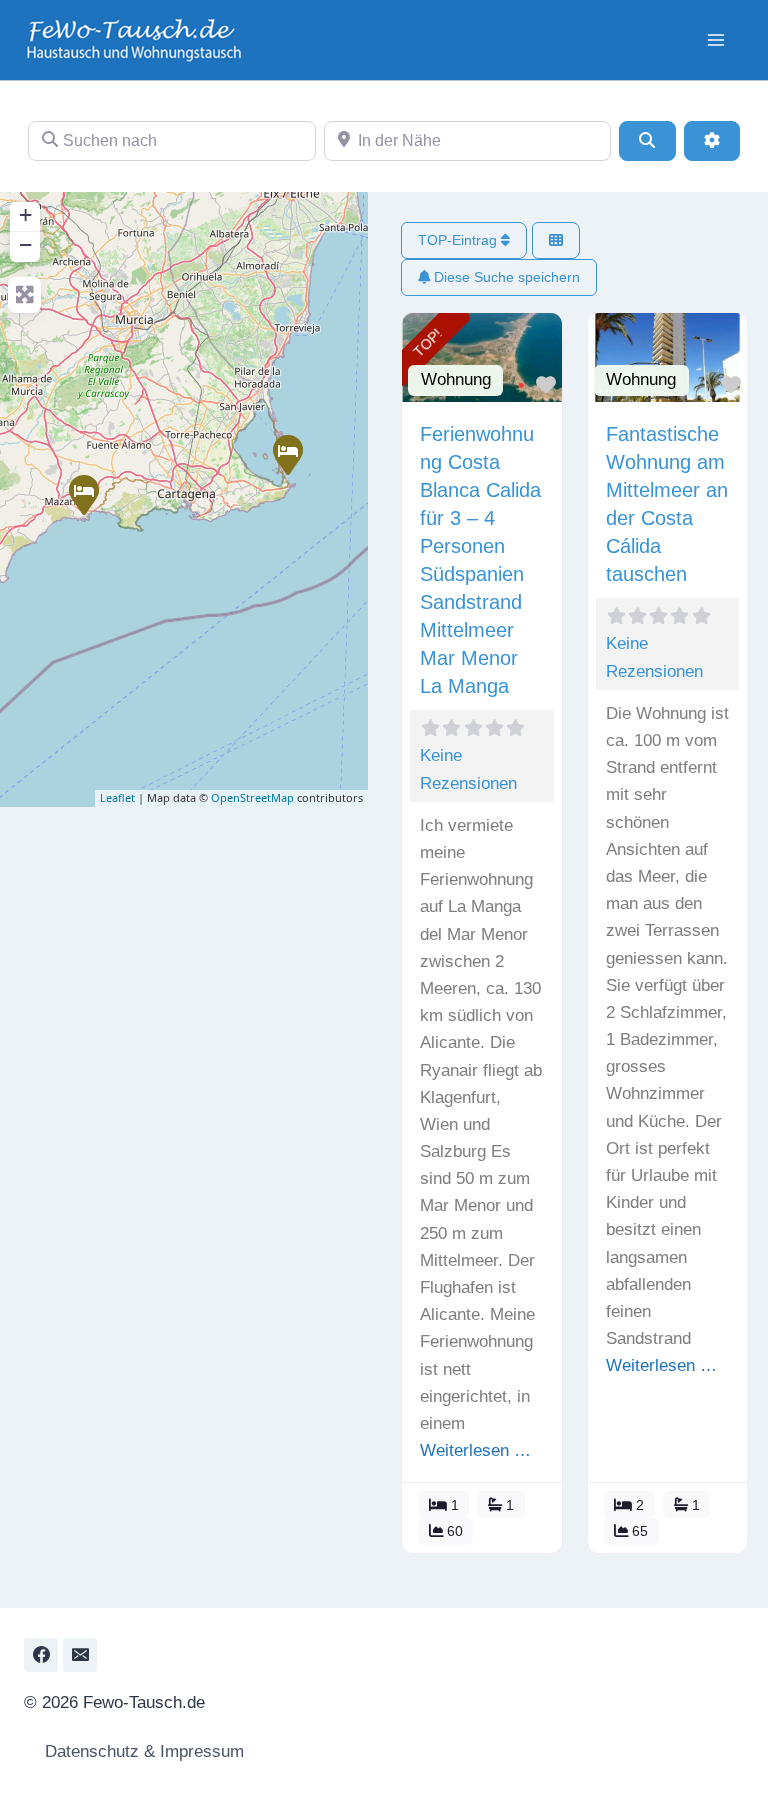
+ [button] (25, 214)
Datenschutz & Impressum (142, 1751)
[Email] (80, 1655)
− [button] (25, 244)
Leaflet (117, 797)
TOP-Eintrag (459, 240)
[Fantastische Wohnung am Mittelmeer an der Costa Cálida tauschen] (83, 494)
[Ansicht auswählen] (556, 240)
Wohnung (456, 379)
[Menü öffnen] (715, 39)
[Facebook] (41, 1655)
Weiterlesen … (475, 1450)
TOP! (427, 342)
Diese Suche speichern (505, 277)
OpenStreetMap (252, 797)
